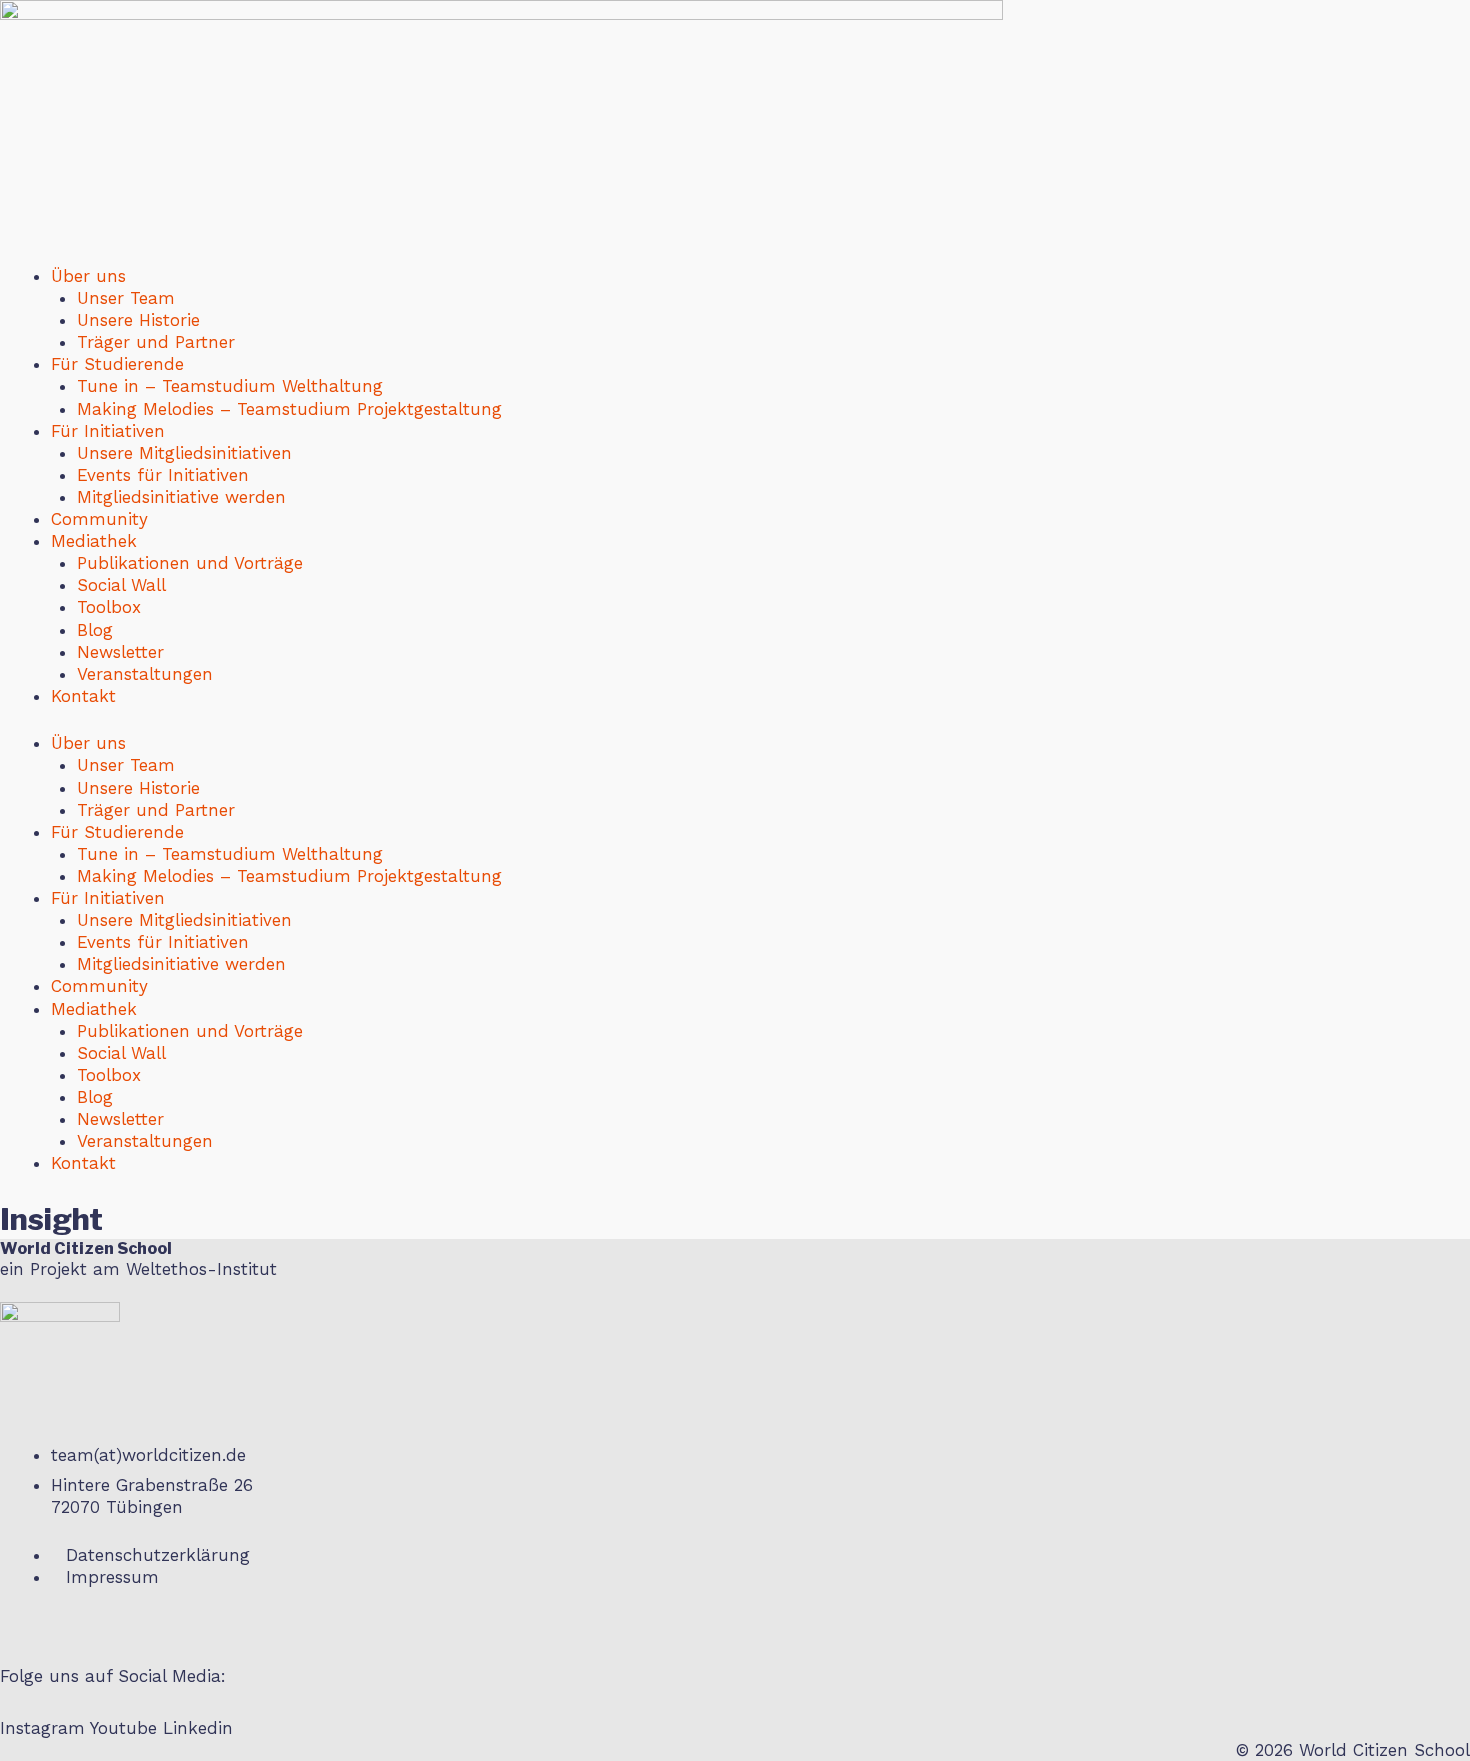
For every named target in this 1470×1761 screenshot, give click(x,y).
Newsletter (120, 652)
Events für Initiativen (163, 475)
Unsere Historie (138, 320)
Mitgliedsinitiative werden (181, 497)
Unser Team (126, 298)
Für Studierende (117, 364)
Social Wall (121, 585)
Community (99, 519)
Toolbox (109, 607)
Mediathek (94, 541)
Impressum (112, 1577)
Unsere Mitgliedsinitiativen (184, 453)
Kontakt (83, 696)
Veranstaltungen (145, 674)
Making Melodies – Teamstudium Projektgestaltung (289, 409)
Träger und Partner (156, 342)
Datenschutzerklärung (158, 1555)
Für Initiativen (108, 431)
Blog (95, 630)
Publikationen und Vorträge (190, 563)
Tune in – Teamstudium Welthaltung (230, 386)
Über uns (88, 276)
